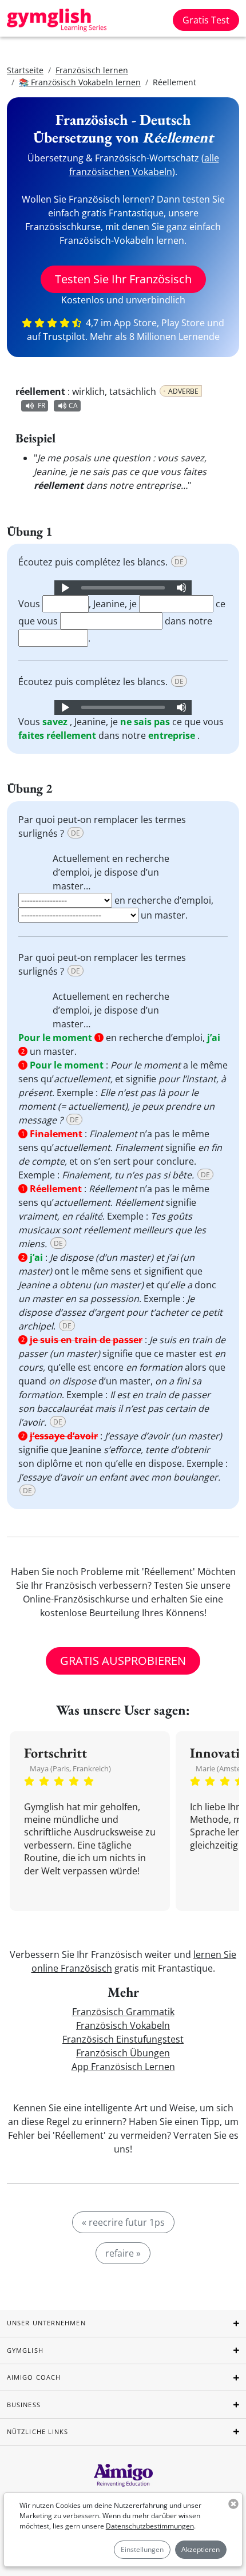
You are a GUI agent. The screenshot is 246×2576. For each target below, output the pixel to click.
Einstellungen (142, 2549)
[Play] (65, 588)
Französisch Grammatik (123, 2012)
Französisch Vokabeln (123, 2025)
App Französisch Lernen (123, 2067)
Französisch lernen (92, 70)
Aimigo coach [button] (34, 2377)
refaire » (123, 2253)
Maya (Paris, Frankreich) (70, 1768)
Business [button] (24, 2405)
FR (41, 405)
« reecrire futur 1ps (123, 2222)
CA (73, 405)
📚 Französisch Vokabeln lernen (80, 82)
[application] (123, 588)
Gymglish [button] (25, 2350)
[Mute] (181, 588)
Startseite (25, 70)
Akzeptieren (201, 2549)
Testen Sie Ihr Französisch (123, 279)
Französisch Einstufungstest (123, 2039)
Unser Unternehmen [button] (46, 2323)
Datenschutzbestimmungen (150, 2526)
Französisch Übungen (123, 2053)
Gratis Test (206, 20)
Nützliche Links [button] (38, 2431)
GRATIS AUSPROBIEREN (123, 1661)
